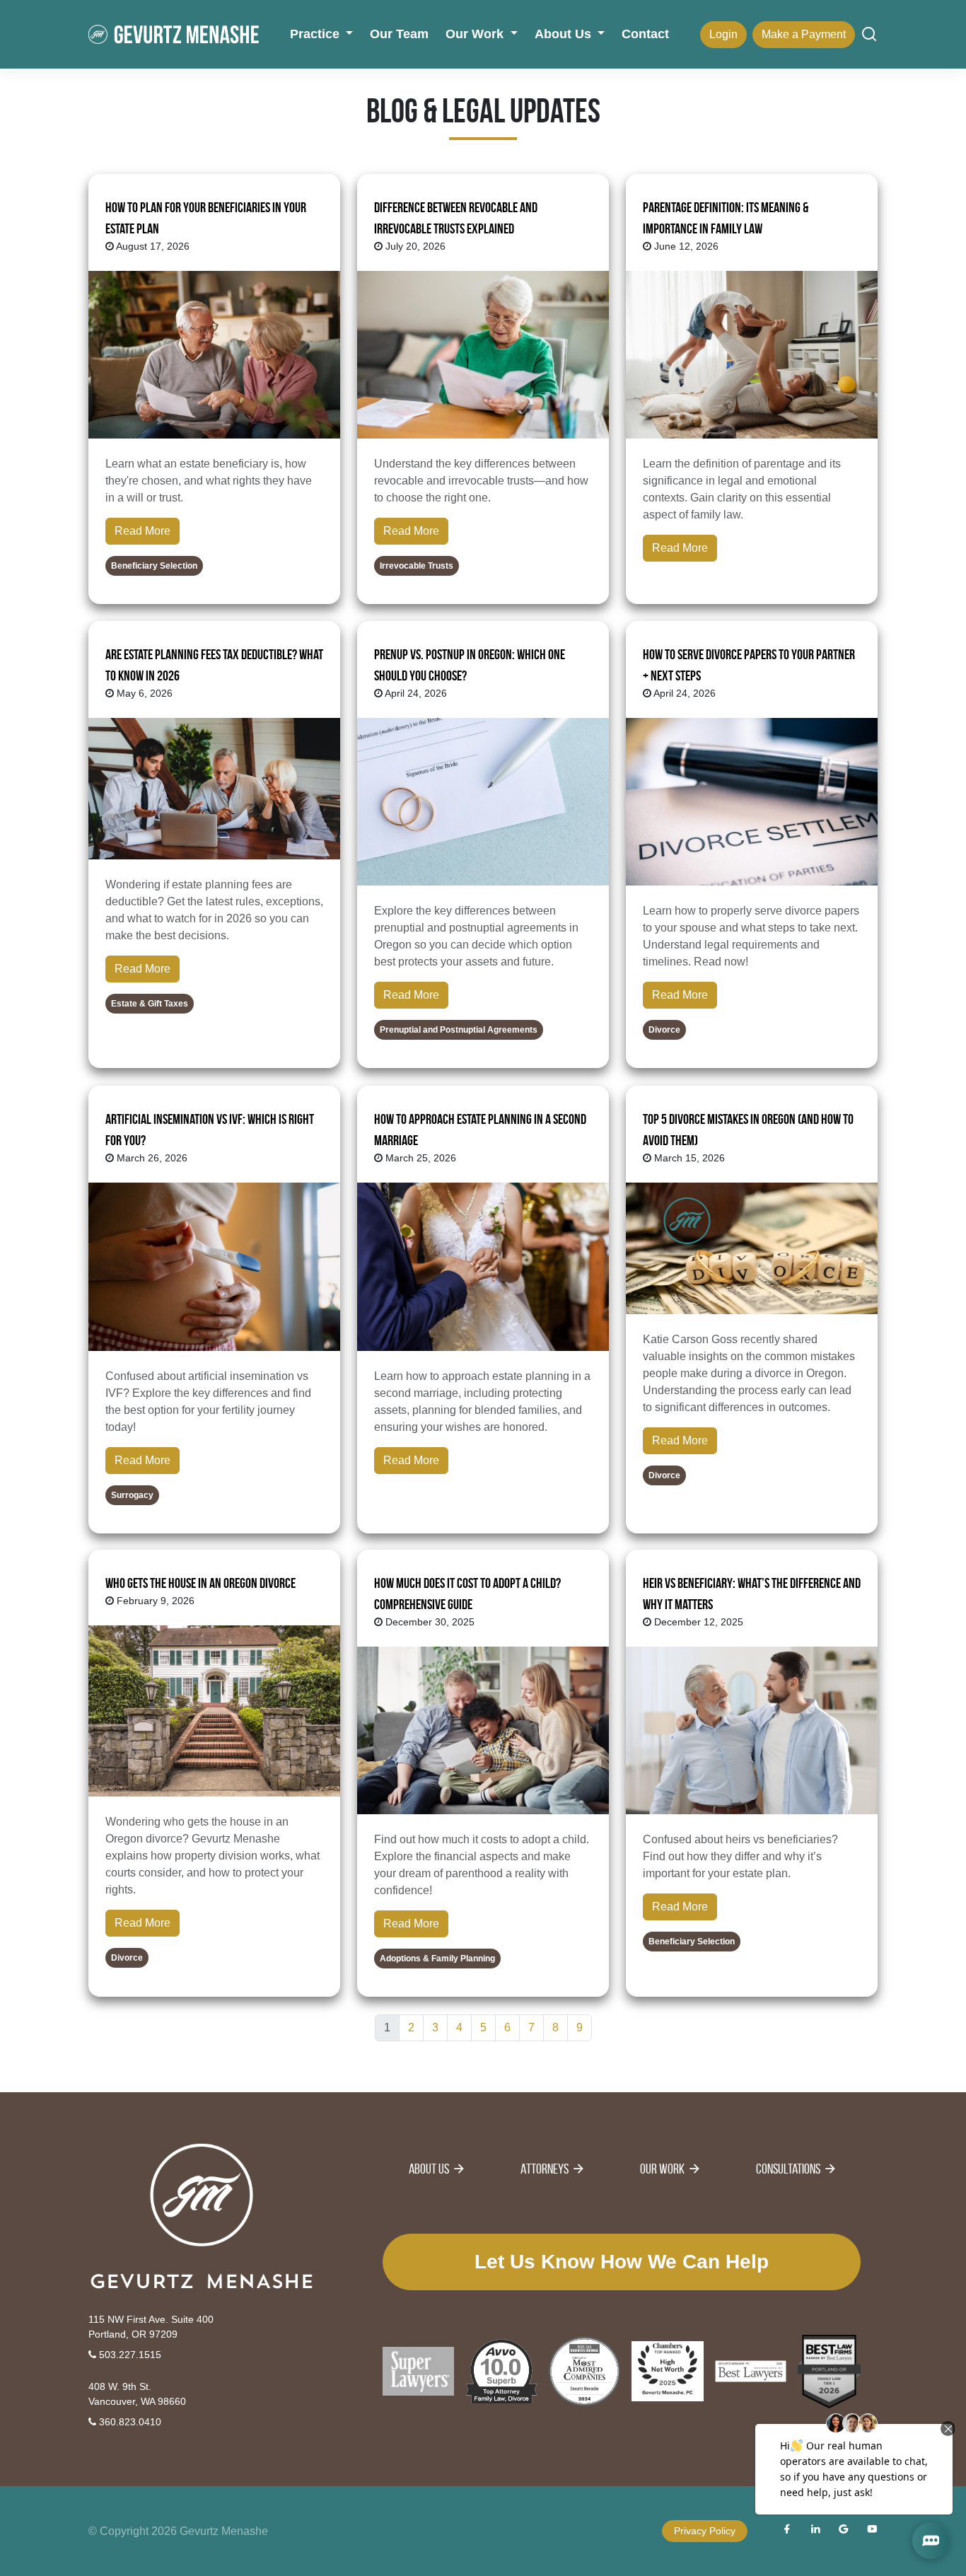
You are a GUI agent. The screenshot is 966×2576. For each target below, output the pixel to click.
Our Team (399, 34)
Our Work (662, 2169)
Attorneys (545, 2169)
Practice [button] (316, 34)
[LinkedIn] (815, 2531)
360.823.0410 (129, 2422)
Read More (142, 531)
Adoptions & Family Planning (437, 1959)
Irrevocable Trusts (417, 566)
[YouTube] (872, 2531)
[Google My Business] (844, 2531)
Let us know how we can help (622, 2262)
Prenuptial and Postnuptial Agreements (459, 1031)
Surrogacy (132, 1495)
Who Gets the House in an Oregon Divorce (200, 1583)
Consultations (788, 2169)
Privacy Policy (705, 2531)
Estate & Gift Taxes (150, 1004)
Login (723, 34)
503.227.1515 (129, 2355)
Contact (645, 34)
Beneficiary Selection (154, 566)
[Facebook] (787, 2531)
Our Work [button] (476, 34)
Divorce (664, 1031)
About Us (429, 2169)
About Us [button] (565, 34)
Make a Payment (804, 34)
